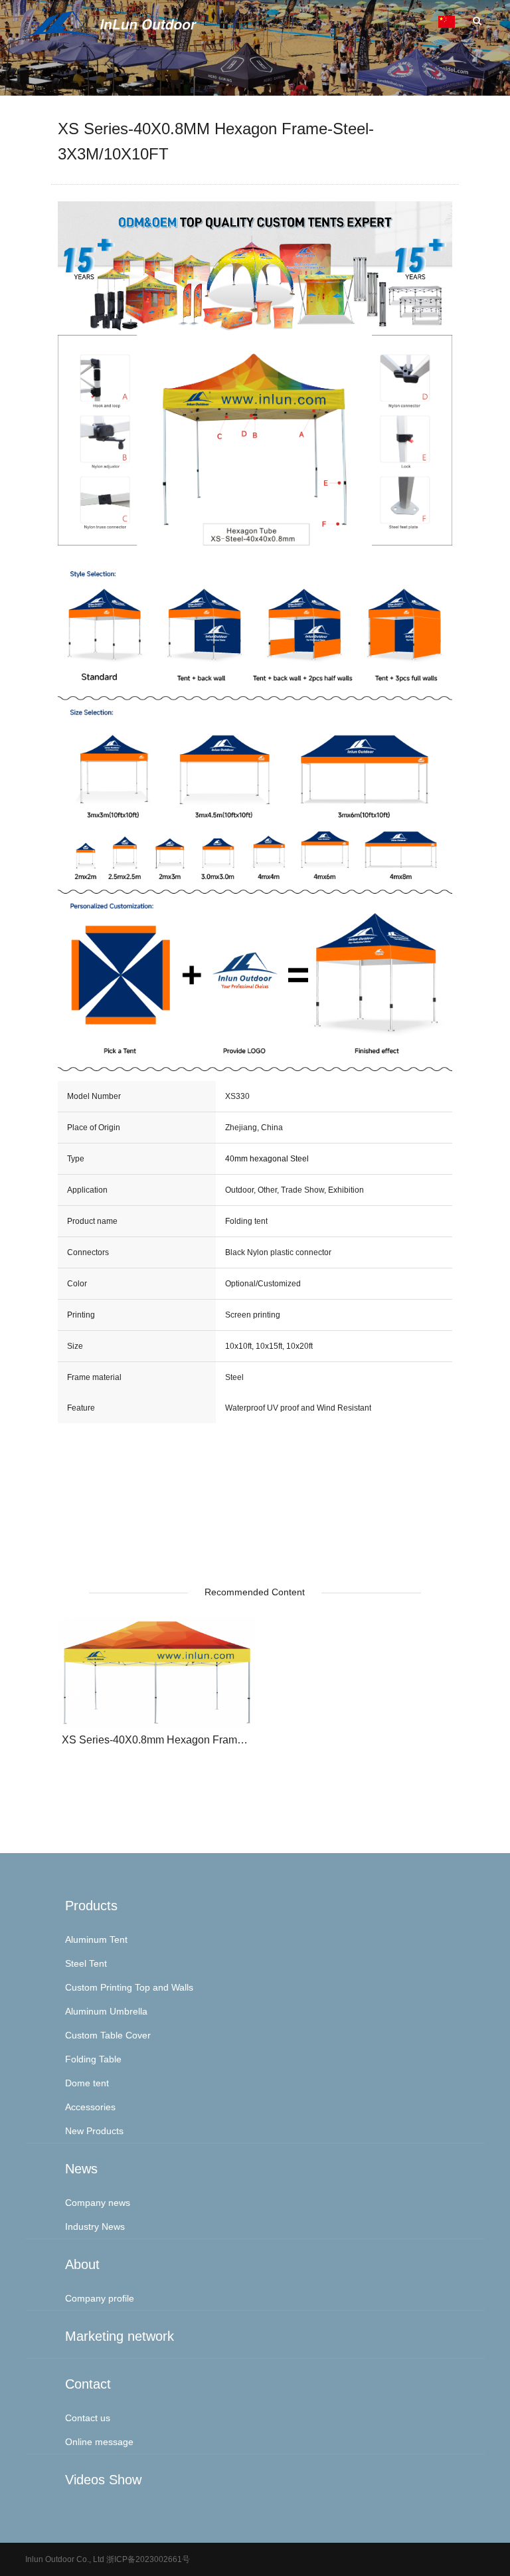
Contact (88, 2384)
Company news (98, 2203)
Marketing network (120, 2336)
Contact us (88, 2418)
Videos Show (103, 2480)
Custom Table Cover (108, 2035)
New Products (94, 2131)
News (81, 2169)
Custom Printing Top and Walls (129, 1987)
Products (91, 1906)
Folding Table (93, 2059)
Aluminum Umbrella (106, 2011)
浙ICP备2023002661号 (147, 2559)
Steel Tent (86, 1963)
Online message (99, 2442)
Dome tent (87, 2083)
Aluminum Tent (96, 1939)
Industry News (95, 2227)
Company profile (100, 2298)
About (82, 2264)
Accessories (90, 2107)
